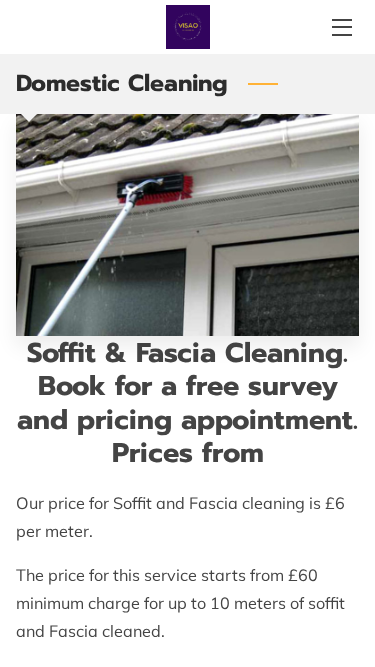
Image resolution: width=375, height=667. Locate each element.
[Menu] (340, 27)
